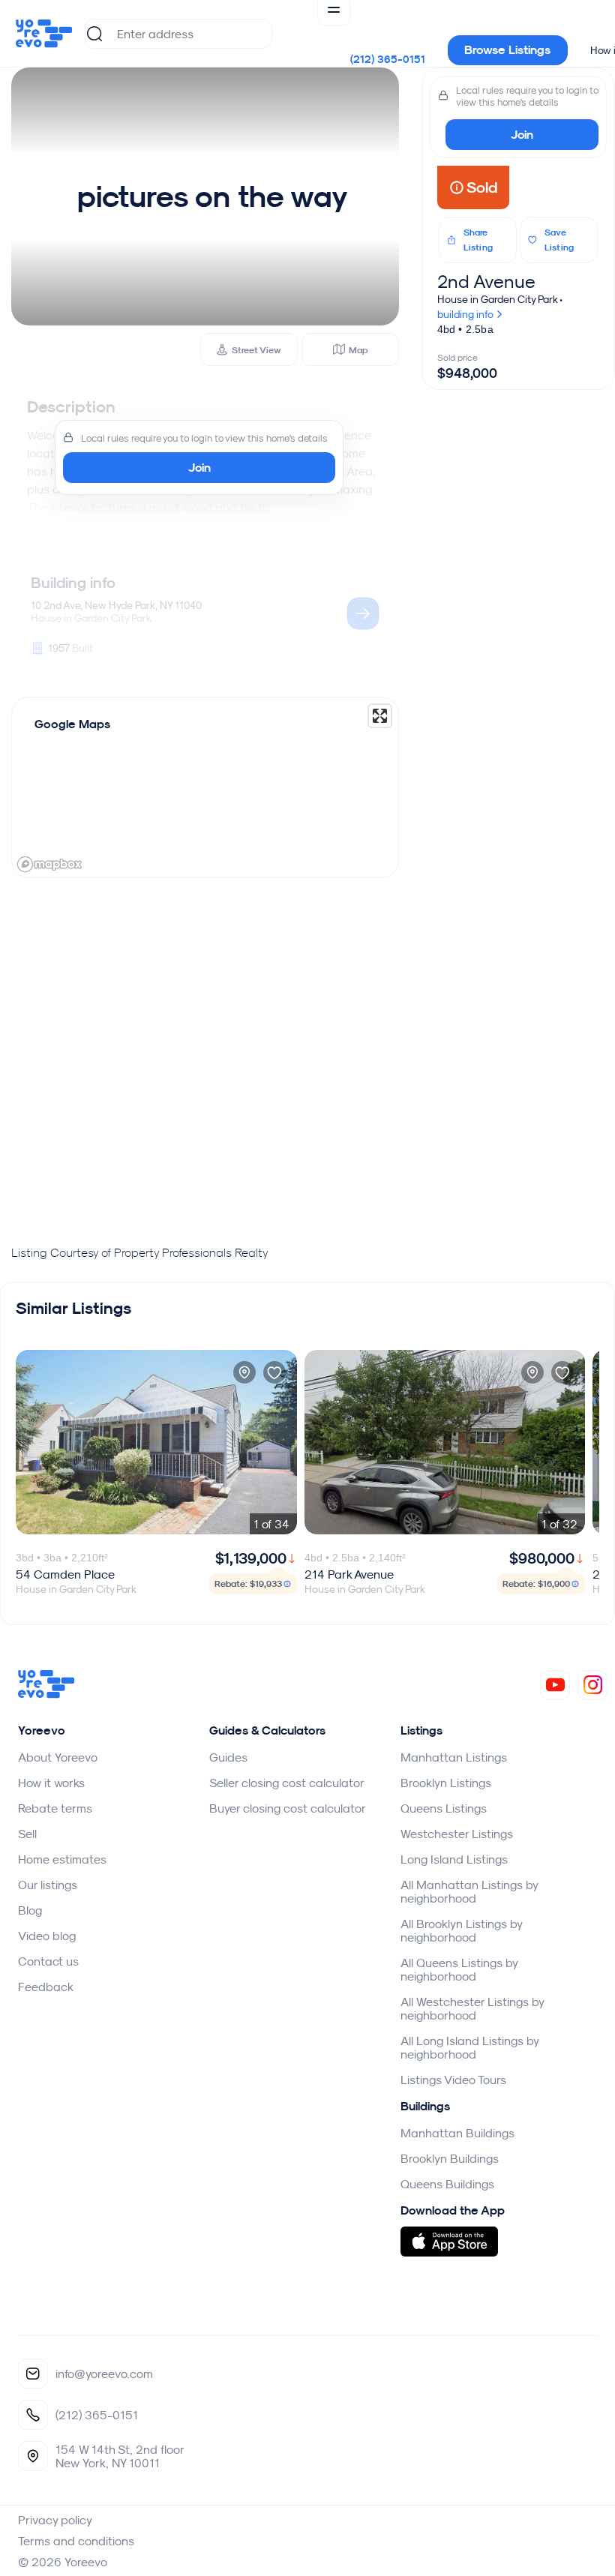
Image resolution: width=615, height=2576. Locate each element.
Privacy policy (55, 2520)
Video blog (47, 1936)
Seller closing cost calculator (287, 1783)
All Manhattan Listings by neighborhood (469, 1891)
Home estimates (62, 1859)
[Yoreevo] (46, 1694)
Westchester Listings (457, 1834)
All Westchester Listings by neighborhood (472, 2008)
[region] (205, 787)
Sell (27, 1834)
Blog (30, 1910)
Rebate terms (55, 1808)
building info (466, 314)
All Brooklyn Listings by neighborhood (461, 1930)
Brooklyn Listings (446, 1783)
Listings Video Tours (453, 2080)
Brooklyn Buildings (450, 2158)
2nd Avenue (486, 281)
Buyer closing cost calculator (288, 1808)
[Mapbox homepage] (49, 864)
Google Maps (72, 724)
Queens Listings (444, 1808)
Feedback (46, 1987)
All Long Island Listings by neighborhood (469, 2047)
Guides (228, 1757)
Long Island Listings (454, 1859)
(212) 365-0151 (388, 59)
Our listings (48, 1885)
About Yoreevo (58, 1757)
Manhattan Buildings (457, 2133)
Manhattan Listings (454, 1757)
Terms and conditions (76, 2541)
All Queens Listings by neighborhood (459, 1969)
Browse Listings (507, 50)
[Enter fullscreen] (380, 716)
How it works (51, 1783)
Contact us (48, 1961)
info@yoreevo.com (104, 2374)
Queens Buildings (447, 2184)
